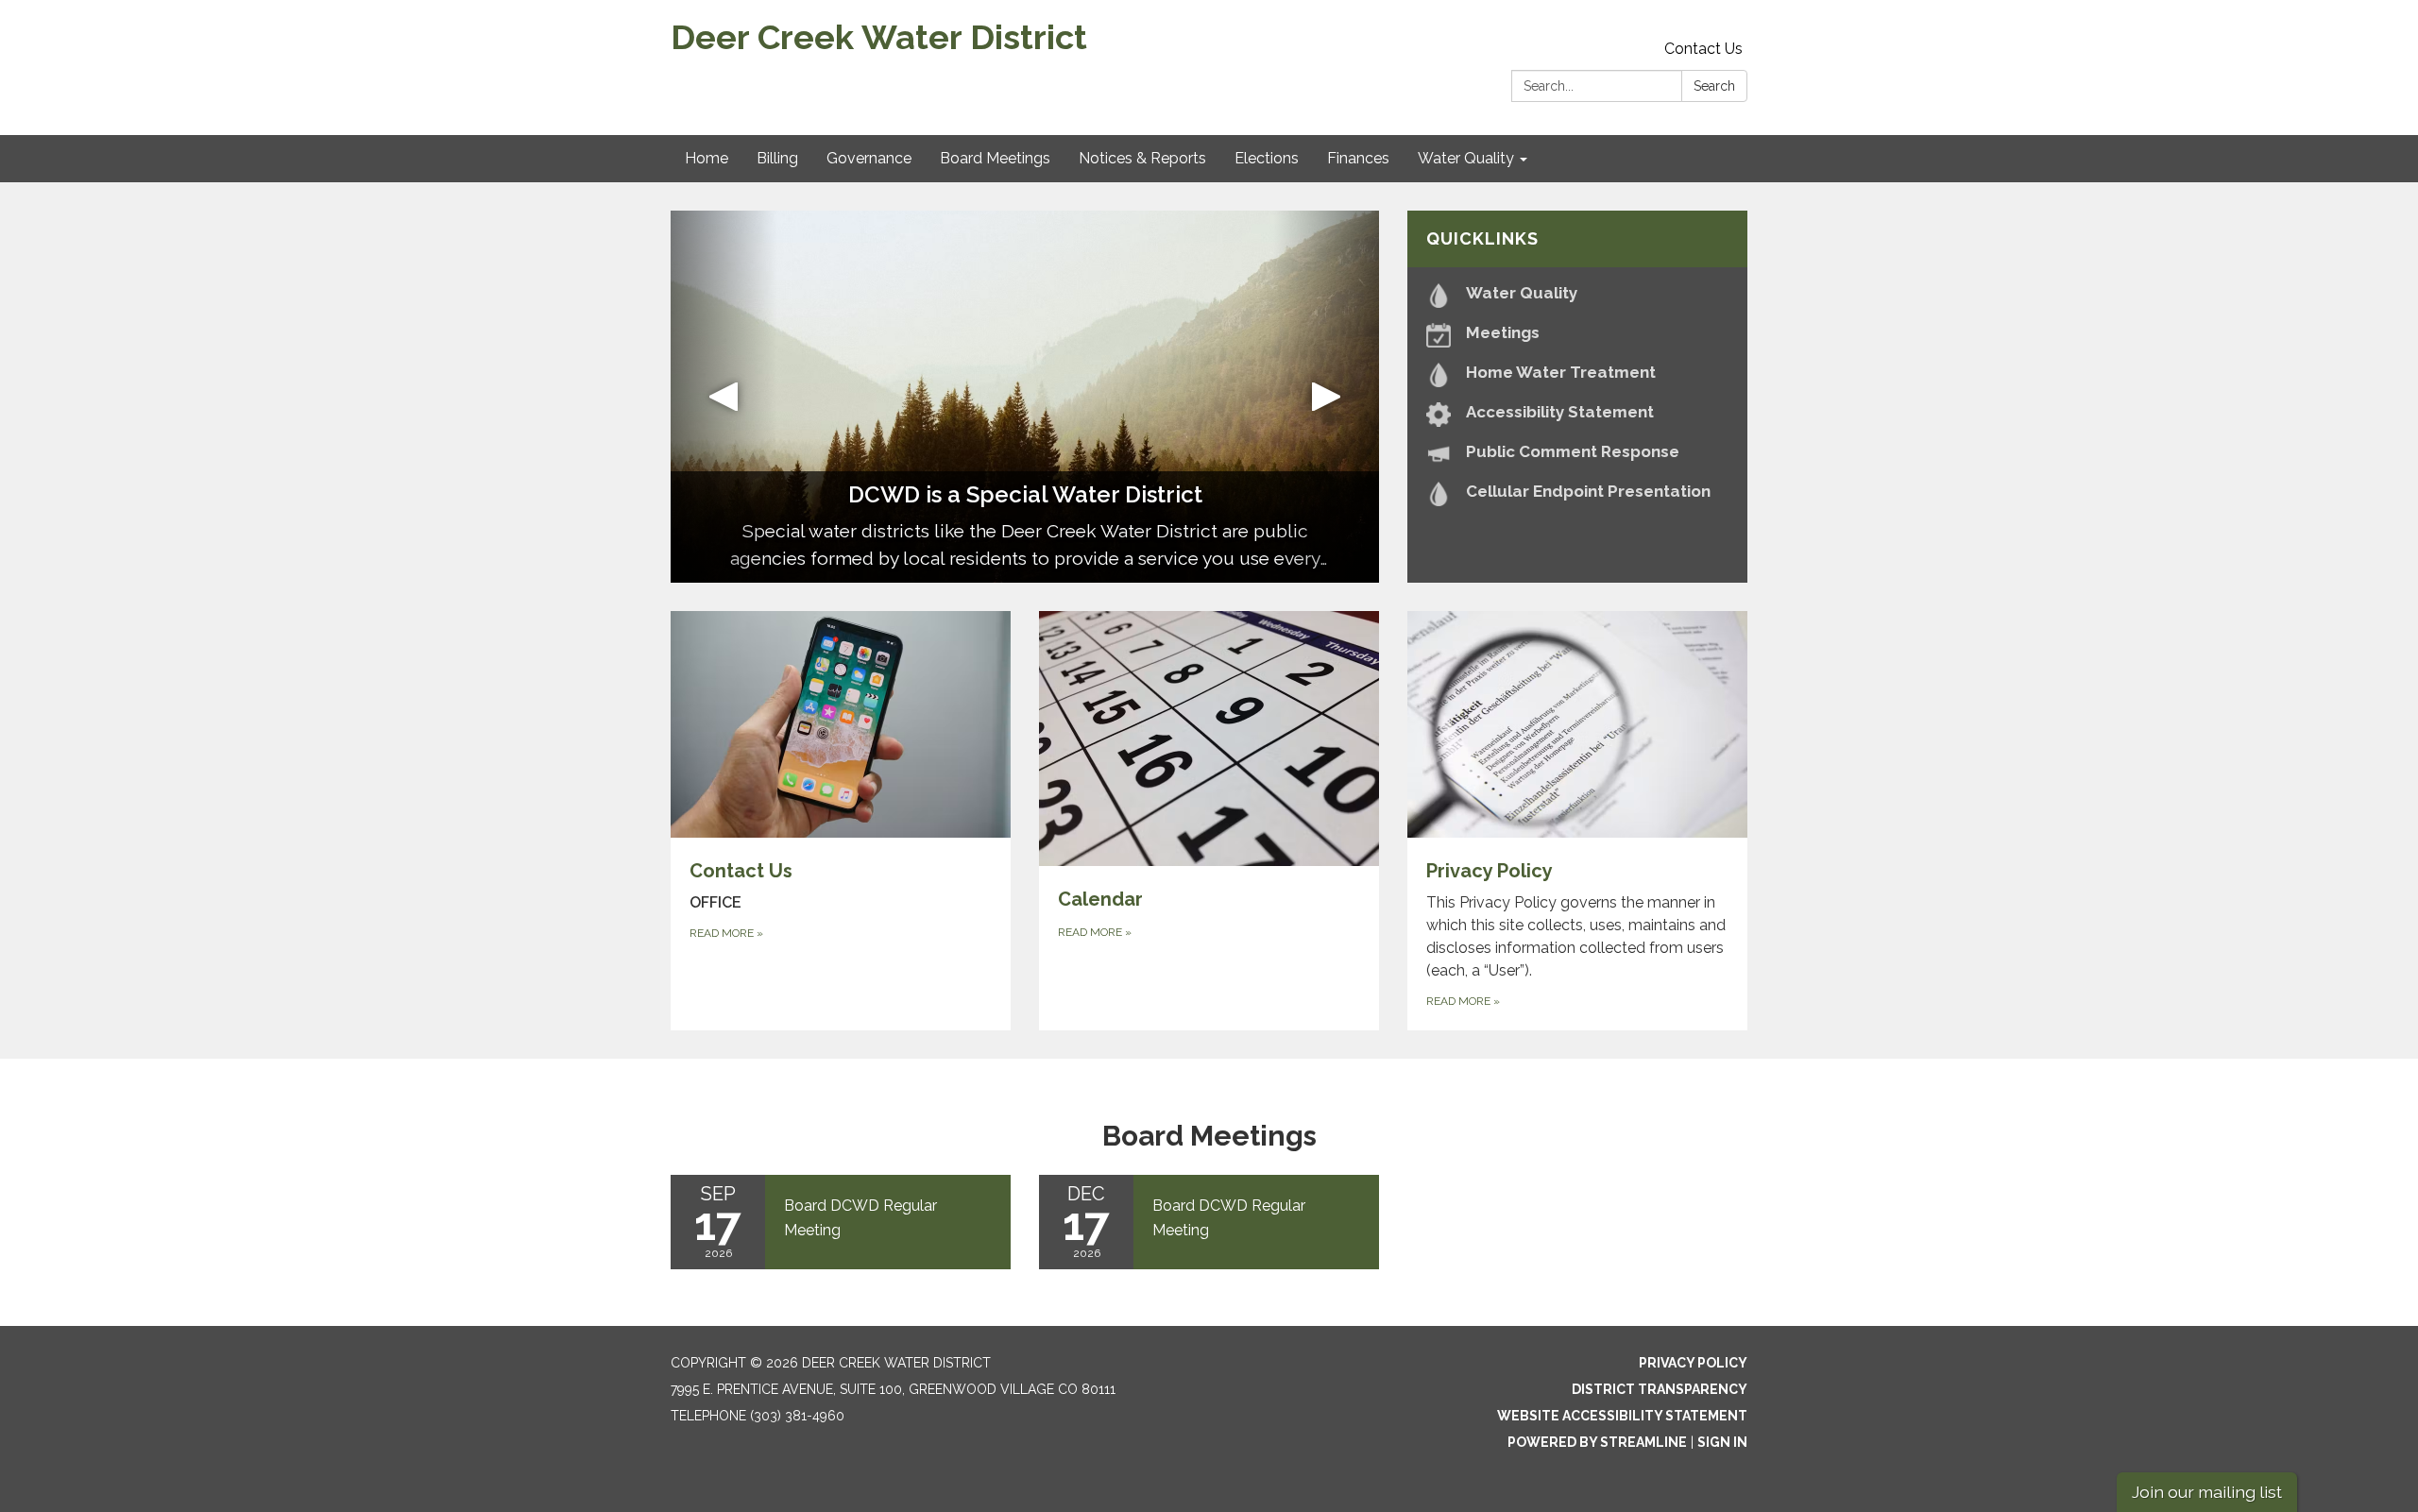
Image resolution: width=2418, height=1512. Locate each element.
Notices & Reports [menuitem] (1142, 158)
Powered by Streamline (1597, 1442)
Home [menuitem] (707, 158)
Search (1714, 86)
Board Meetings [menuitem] (995, 158)
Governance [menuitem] (869, 158)
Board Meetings (1209, 1136)
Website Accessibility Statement (1622, 1416)
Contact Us (1703, 49)
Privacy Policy (1693, 1363)
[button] (724, 397)
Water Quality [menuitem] (1466, 158)
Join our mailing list (2207, 1492)
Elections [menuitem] (1267, 158)
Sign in (1722, 1442)
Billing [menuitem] (777, 158)
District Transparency (1660, 1389)
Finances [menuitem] (1358, 158)
